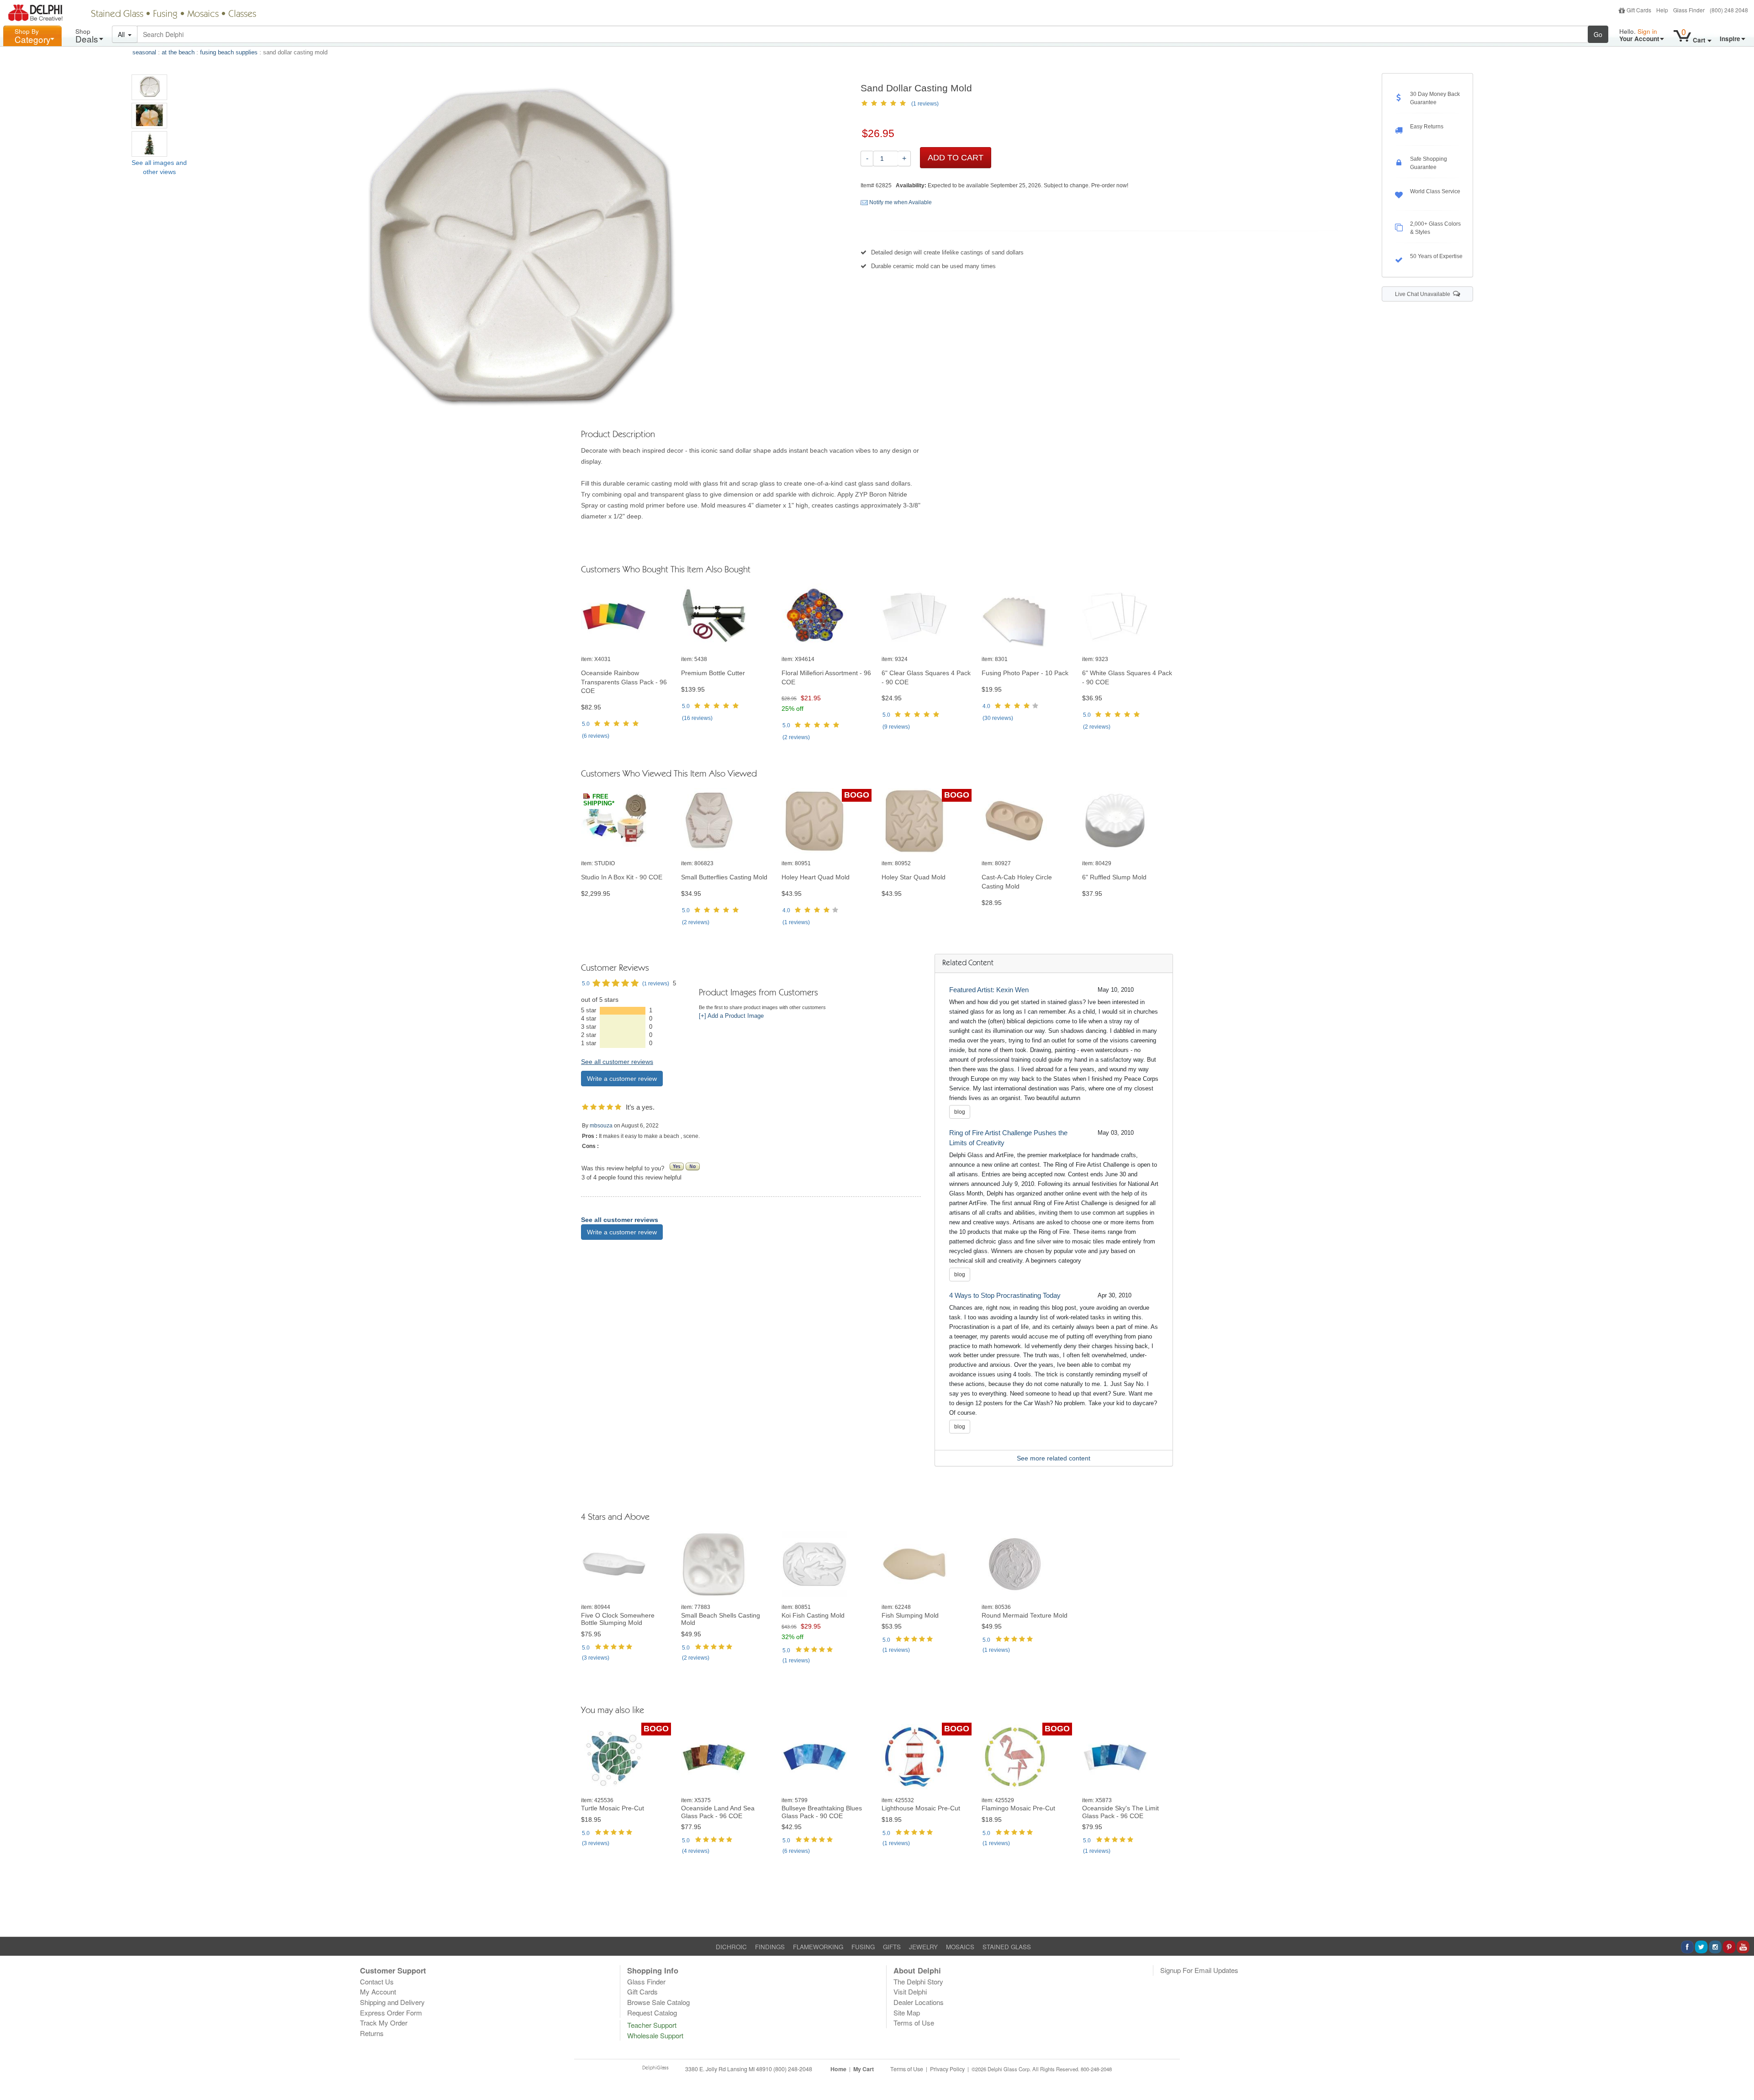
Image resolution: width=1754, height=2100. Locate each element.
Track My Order (384, 2023)
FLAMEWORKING (818, 1947)
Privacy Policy (947, 2069)
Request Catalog (652, 2013)
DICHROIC (731, 1947)
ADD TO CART (956, 158)
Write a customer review (622, 1079)
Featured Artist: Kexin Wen (989, 990)
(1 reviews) (925, 104)
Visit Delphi (910, 1992)
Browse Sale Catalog (658, 2002)
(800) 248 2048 (1729, 10)
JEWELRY (923, 1947)
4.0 (986, 706)
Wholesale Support (655, 2035)
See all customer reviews (617, 1062)
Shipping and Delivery (392, 2002)
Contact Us (377, 1981)
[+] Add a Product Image (731, 1016)
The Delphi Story (918, 1981)
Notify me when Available (900, 202)
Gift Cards (1639, 10)
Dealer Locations (919, 2002)
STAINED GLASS (1007, 1947)
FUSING (863, 1947)
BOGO (857, 795)
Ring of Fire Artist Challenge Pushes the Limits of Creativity (1008, 1138)
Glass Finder (1689, 10)
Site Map (907, 2013)
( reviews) (596, 736)
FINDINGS (770, 1947)
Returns (372, 2033)
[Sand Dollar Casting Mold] (149, 87)
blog (960, 1112)
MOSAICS (960, 1947)
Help (1662, 10)
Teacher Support (652, 2025)
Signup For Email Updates (1199, 1970)
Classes (242, 15)
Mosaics (203, 15)
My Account (378, 1992)
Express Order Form (391, 2013)
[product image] (626, 616)
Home (838, 2069)
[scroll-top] (1740, 2074)
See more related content (1054, 1458)
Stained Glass (117, 15)
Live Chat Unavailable (1424, 294)
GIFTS (892, 1947)
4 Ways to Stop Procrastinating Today (1005, 1295)
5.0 (586, 724)
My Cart (864, 2069)
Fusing (165, 15)
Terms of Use (914, 2023)
